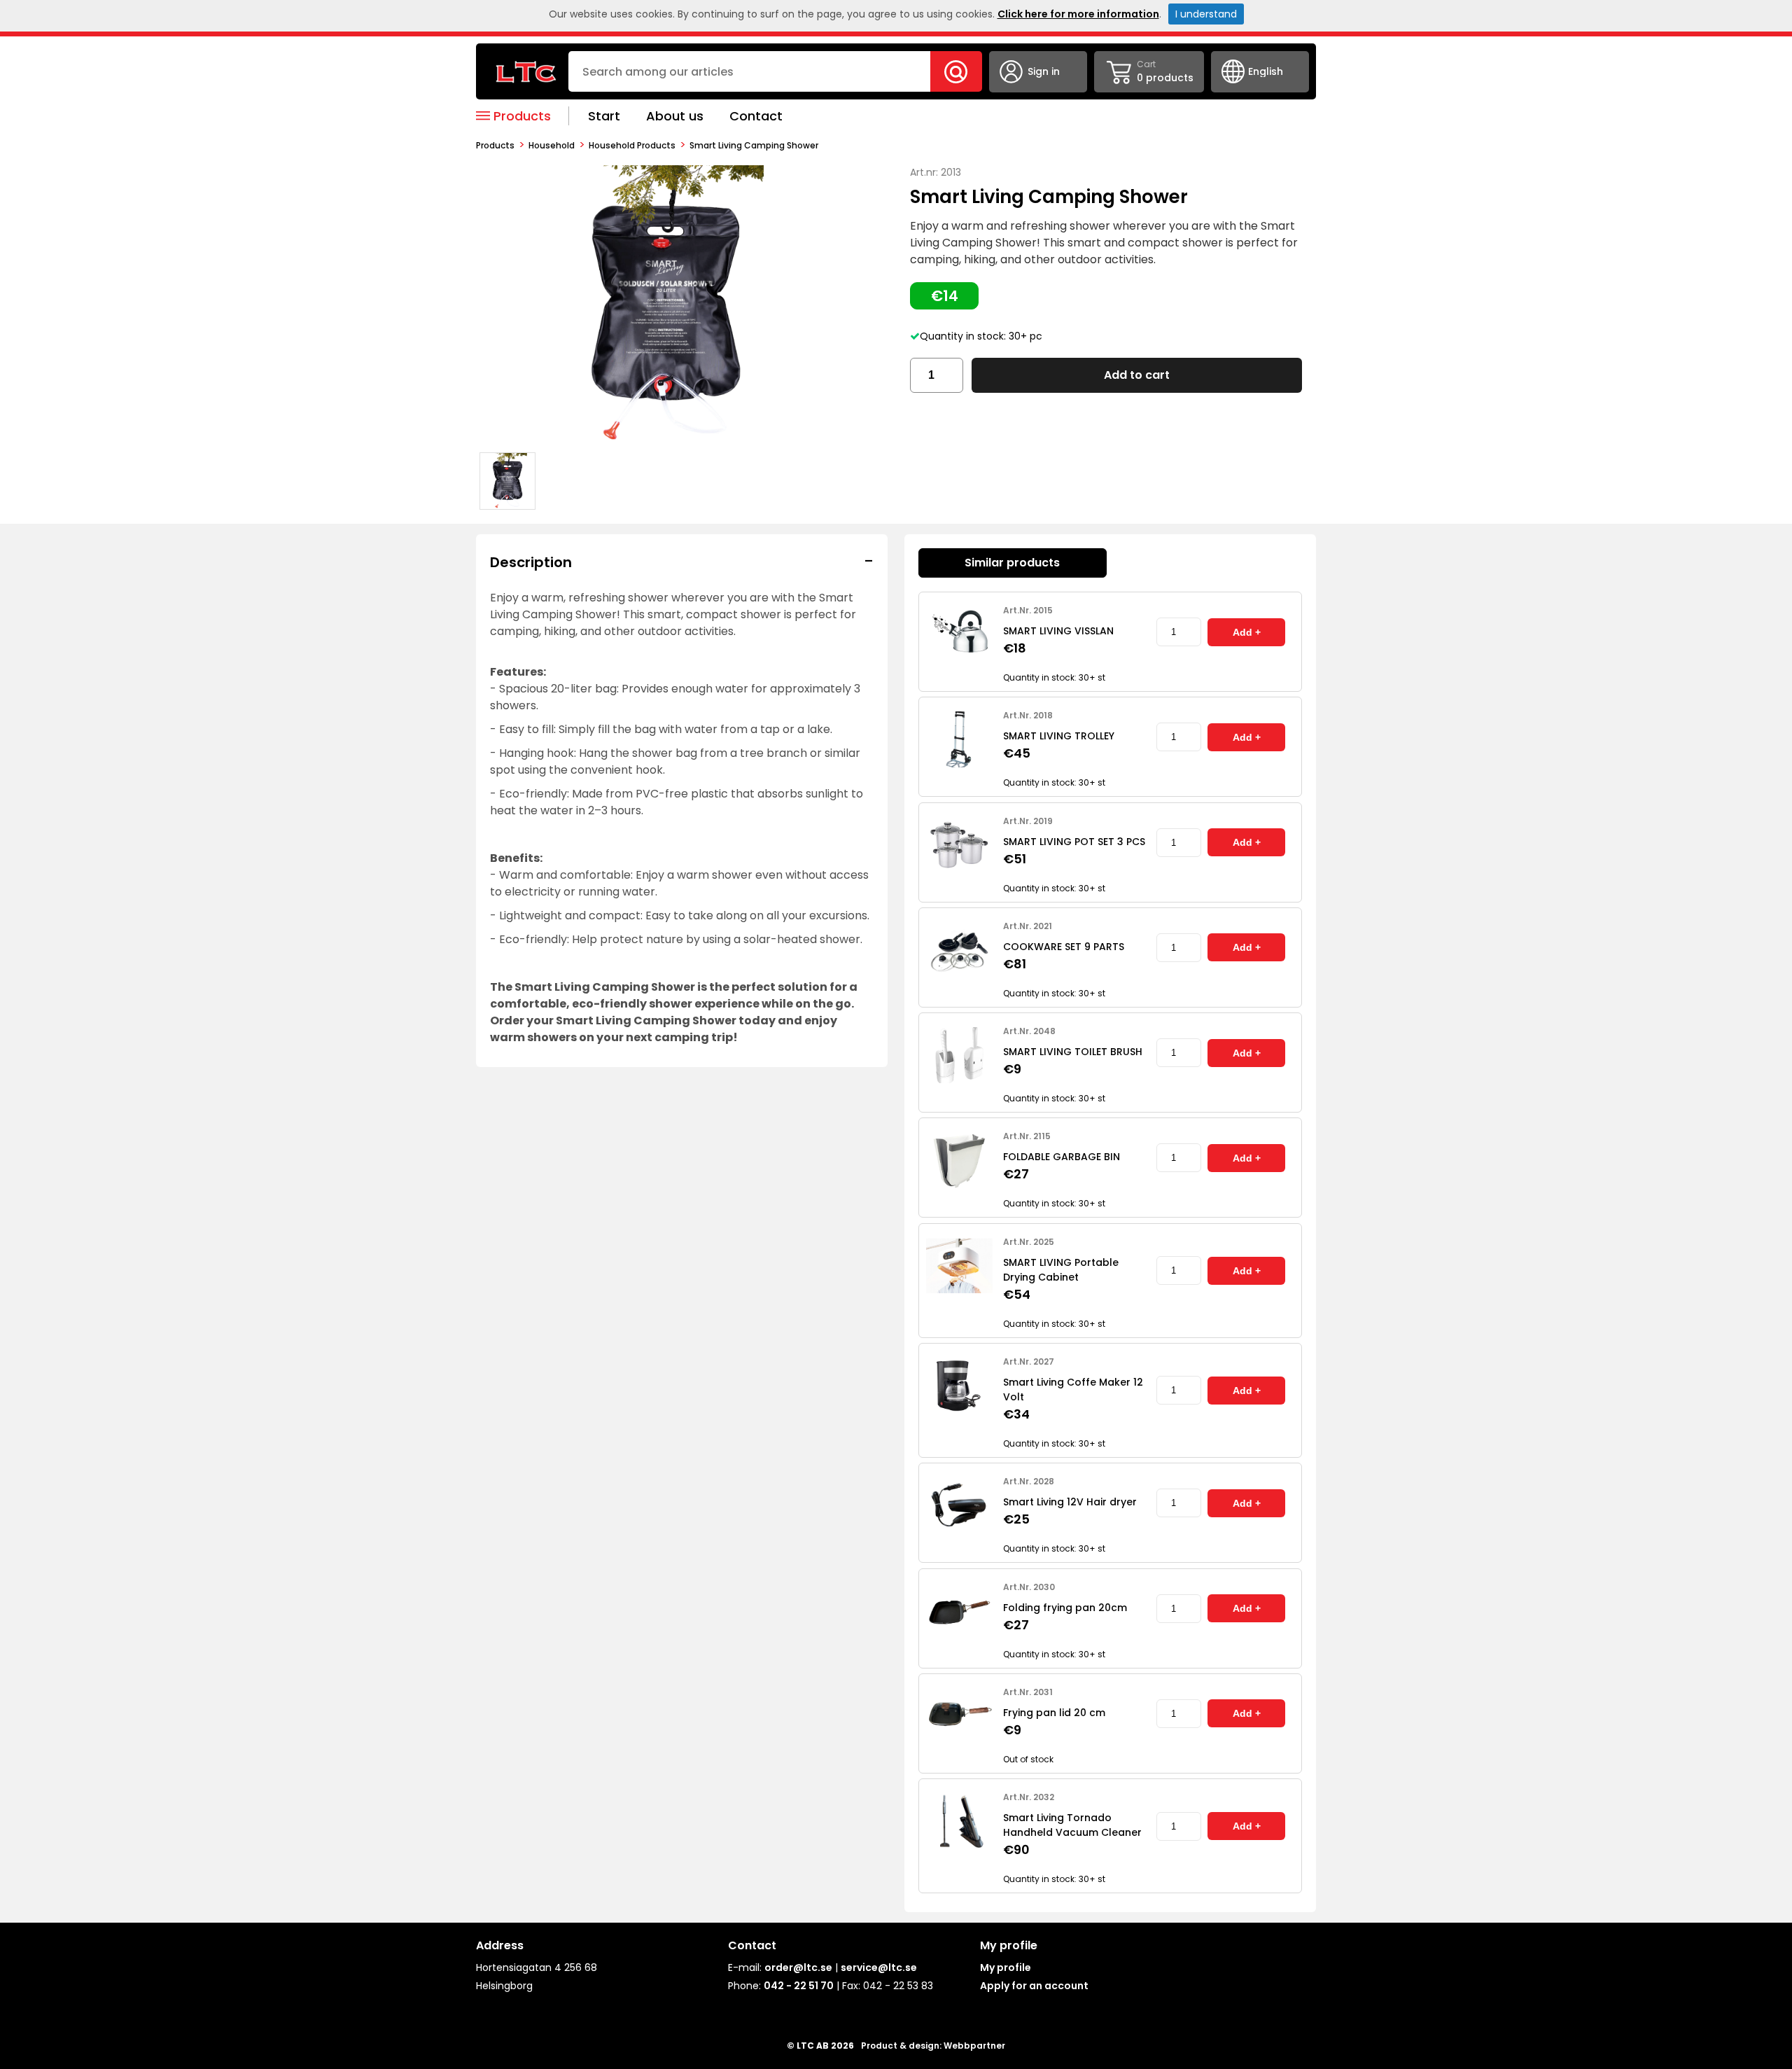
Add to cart (1137, 375)
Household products (632, 145)
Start (604, 116)
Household (552, 145)
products (495, 145)
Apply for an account (1034, 1986)
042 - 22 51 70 (799, 1986)
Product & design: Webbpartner (933, 2046)
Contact (756, 116)
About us (675, 116)
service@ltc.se (879, 1967)
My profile (1006, 1967)
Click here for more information (1078, 14)
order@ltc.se (798, 1967)
